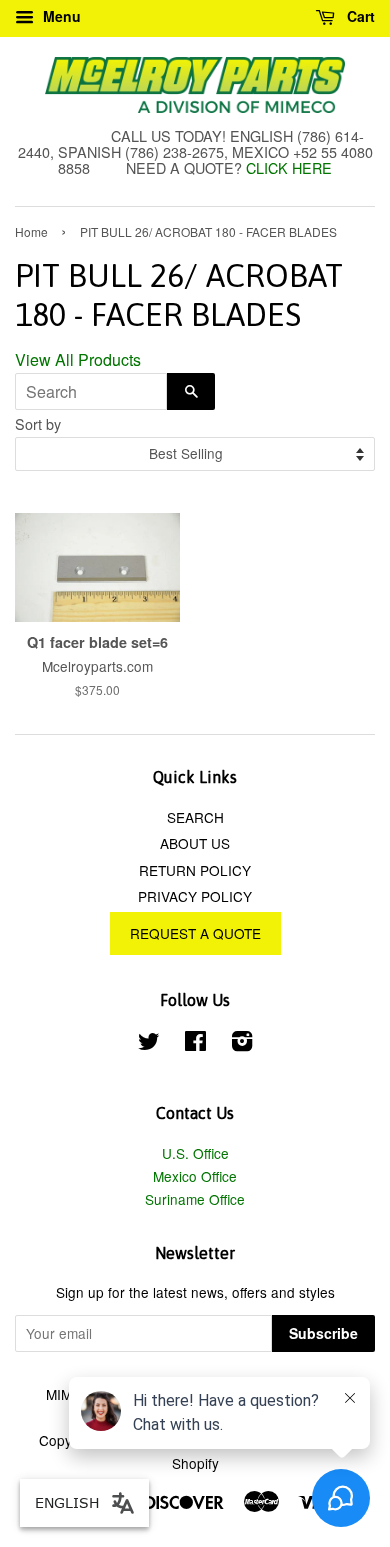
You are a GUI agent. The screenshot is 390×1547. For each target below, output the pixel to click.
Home (31, 231)
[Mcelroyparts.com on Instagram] (242, 1044)
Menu (60, 16)
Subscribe (323, 1333)
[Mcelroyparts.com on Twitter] (149, 1044)
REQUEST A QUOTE (195, 933)
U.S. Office (195, 1153)
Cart (359, 16)
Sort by (38, 423)
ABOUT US (195, 843)
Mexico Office (195, 1176)
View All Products (78, 359)
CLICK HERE (289, 167)
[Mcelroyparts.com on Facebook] (195, 1044)
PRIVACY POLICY (195, 896)
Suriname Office (195, 1199)
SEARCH (195, 817)
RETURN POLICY (195, 870)
